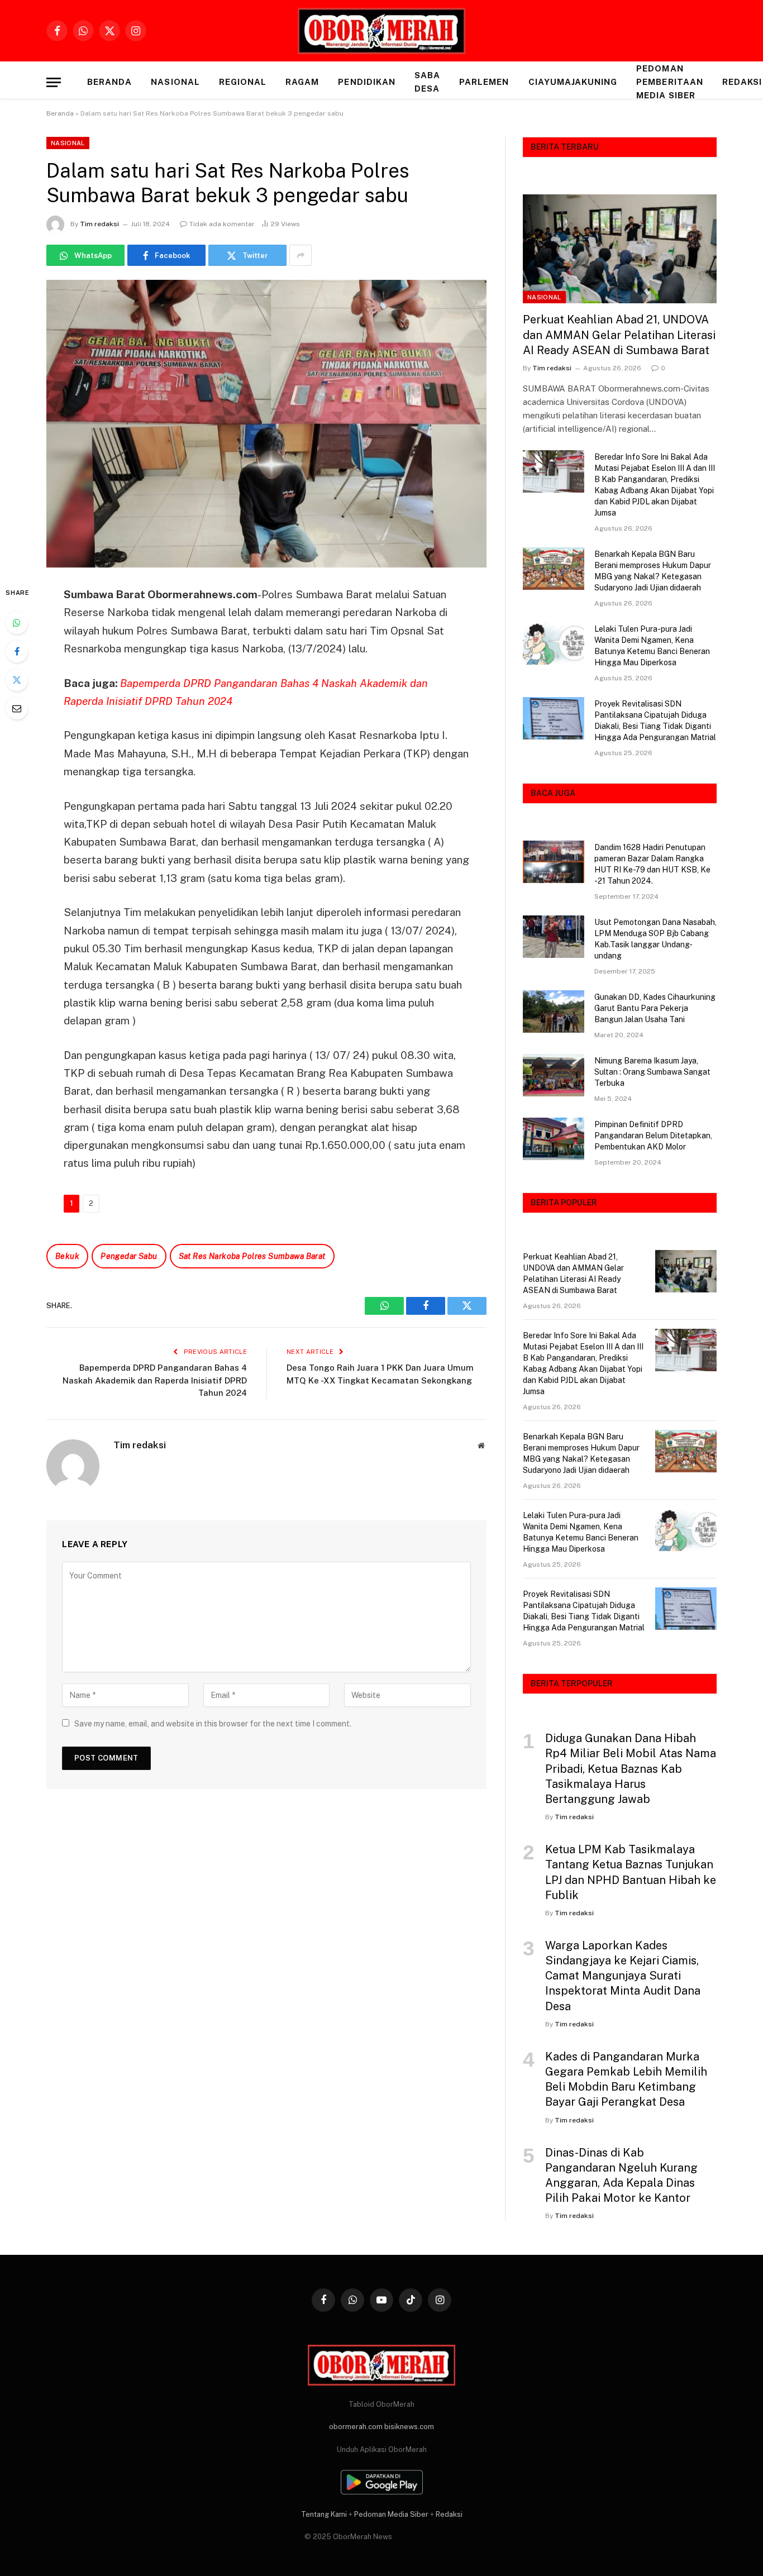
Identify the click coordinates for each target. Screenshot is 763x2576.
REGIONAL (243, 82)
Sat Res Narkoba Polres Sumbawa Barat (252, 1256)
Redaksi (449, 2514)
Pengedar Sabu (129, 1256)
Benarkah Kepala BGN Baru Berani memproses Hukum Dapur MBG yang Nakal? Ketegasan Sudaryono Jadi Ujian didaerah (653, 571)
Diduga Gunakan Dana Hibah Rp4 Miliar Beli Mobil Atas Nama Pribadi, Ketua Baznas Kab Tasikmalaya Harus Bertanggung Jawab (631, 1769)
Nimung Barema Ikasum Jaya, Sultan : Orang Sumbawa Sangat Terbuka (652, 1072)
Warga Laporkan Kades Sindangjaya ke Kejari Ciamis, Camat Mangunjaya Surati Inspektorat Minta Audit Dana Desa (623, 1976)
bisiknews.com (409, 2427)
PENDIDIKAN (367, 82)
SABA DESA (427, 82)
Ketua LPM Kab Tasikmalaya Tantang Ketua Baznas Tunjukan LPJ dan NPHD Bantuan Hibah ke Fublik (631, 1872)
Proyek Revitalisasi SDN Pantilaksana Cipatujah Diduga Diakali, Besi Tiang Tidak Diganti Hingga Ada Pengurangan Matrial (655, 721)
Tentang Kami (324, 2514)
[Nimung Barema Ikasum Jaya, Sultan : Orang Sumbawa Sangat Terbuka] (554, 1075)
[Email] (17, 708)
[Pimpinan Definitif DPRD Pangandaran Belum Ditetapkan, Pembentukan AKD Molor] (554, 1139)
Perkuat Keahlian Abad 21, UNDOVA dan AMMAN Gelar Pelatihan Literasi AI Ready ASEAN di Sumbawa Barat (619, 335)
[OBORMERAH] (381, 31)
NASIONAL (175, 82)
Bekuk (67, 1256)
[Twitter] (17, 680)
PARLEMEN (484, 82)
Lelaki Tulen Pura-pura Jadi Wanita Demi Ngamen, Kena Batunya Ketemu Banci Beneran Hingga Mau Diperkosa (652, 646)
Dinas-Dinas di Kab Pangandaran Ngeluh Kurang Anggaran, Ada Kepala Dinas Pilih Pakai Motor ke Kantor (621, 2176)
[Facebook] (17, 651)
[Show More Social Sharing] (301, 255)
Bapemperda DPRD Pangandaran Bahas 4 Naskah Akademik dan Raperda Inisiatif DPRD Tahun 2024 (155, 1380)
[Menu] (54, 82)
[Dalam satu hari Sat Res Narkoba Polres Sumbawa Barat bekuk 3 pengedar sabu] (266, 424)
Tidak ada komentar (222, 224)
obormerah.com (356, 2427)
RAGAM (302, 82)
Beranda (109, 82)
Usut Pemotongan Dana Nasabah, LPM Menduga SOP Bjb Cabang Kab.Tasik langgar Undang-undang (655, 939)
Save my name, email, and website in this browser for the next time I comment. (213, 1724)
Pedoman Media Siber (391, 2514)
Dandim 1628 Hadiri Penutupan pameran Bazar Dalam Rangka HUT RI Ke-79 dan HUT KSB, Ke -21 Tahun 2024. (652, 864)
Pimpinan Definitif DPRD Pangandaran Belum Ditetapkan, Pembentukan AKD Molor (653, 1136)
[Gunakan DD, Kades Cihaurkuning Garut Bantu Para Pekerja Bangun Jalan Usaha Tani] (554, 1012)
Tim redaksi (99, 224)
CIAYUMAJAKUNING (573, 82)
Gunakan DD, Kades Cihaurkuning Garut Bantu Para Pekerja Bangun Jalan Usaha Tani (655, 1008)
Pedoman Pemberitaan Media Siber (670, 82)
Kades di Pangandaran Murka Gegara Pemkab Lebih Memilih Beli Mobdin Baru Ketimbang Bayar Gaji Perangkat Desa (626, 2079)
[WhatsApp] (17, 623)
